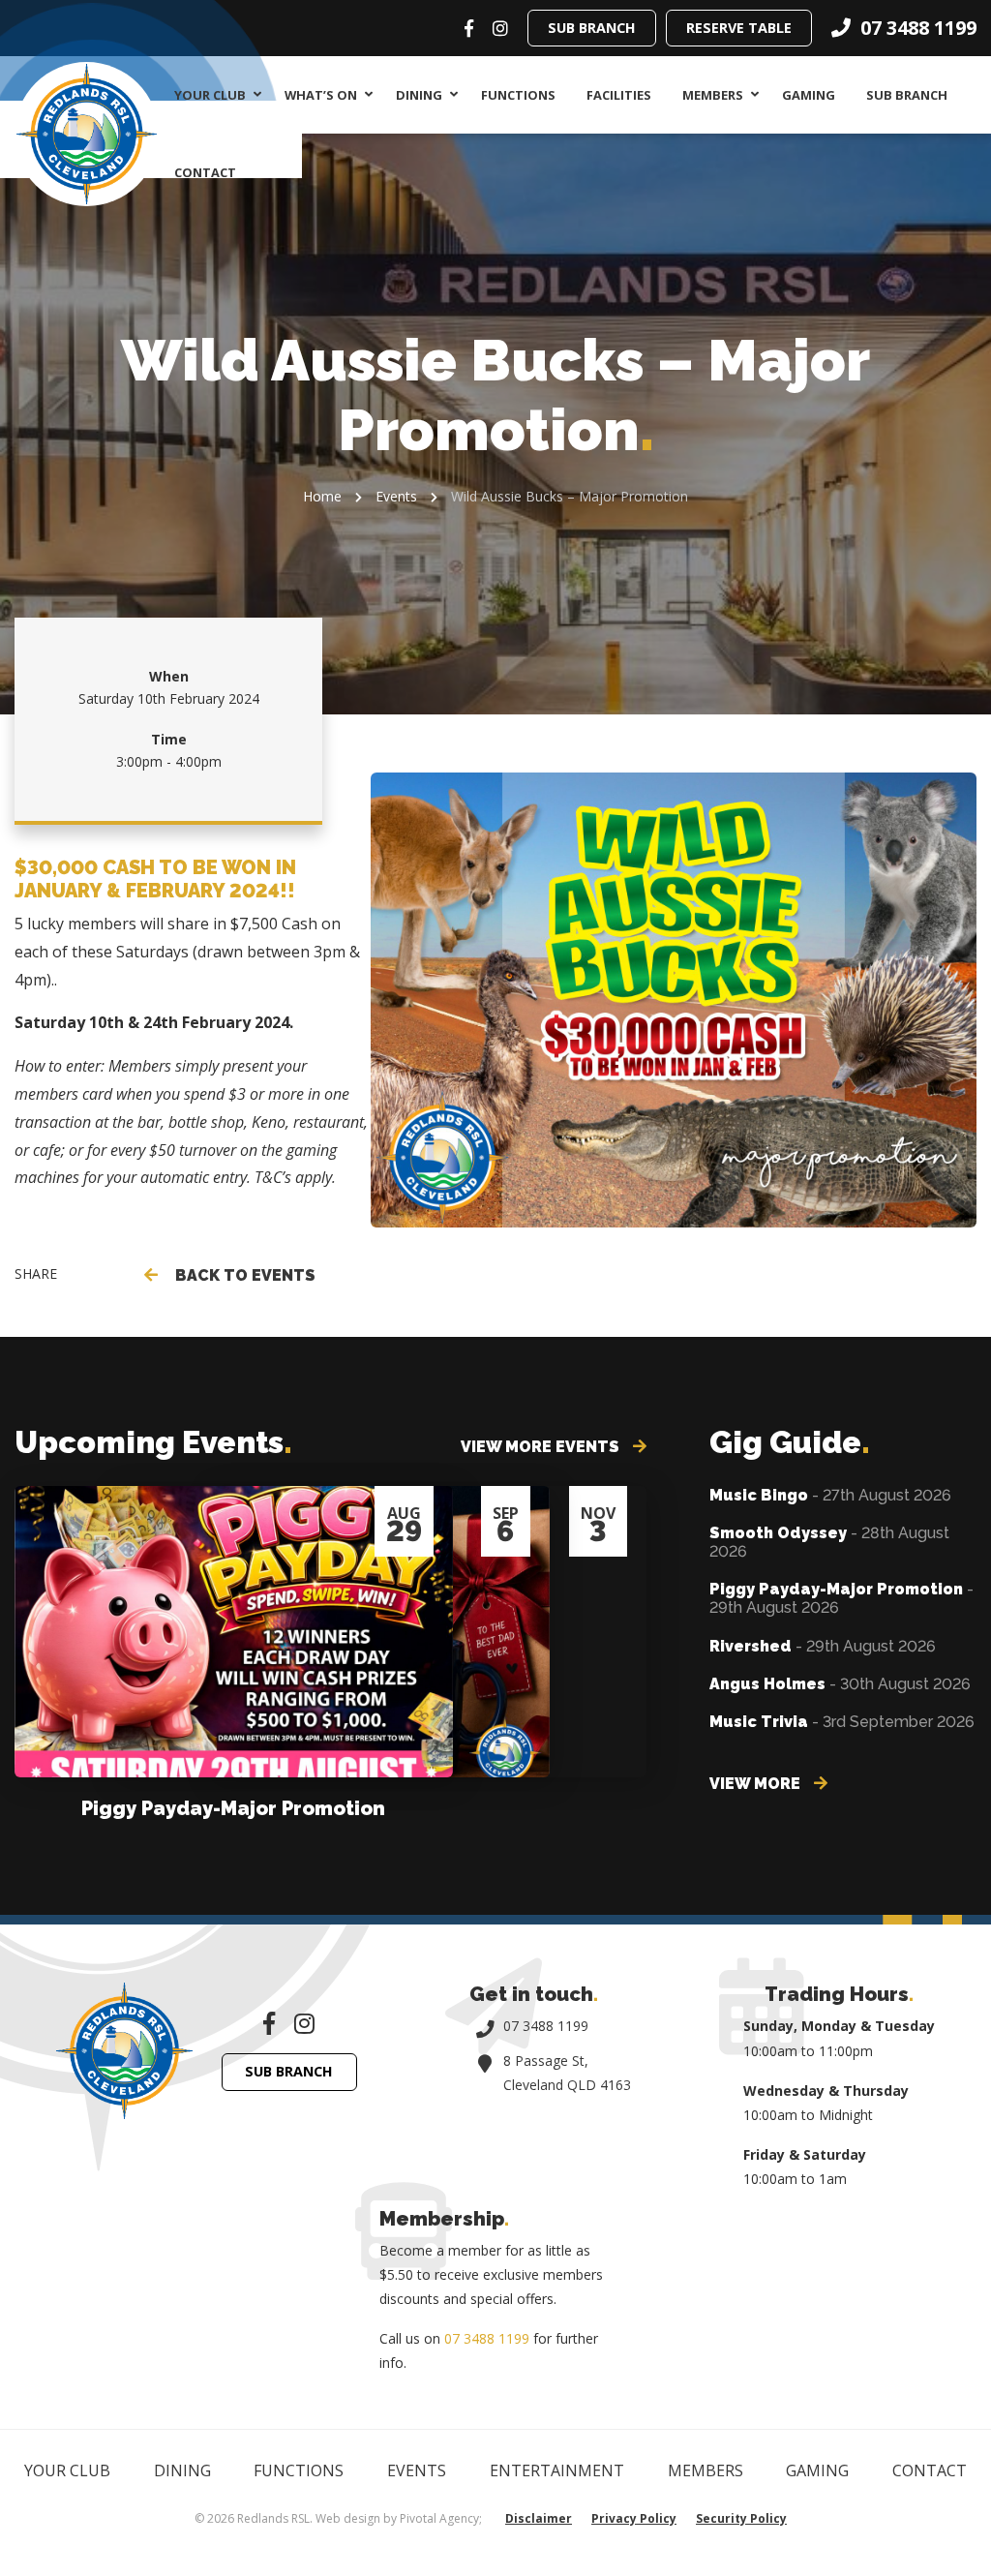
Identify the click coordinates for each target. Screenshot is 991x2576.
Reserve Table (739, 28)
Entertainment (557, 2470)
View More (757, 1784)
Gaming (809, 95)
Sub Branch (592, 28)
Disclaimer (539, 2518)
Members (713, 95)
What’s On (321, 95)
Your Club (210, 95)
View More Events (542, 1447)
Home (322, 496)
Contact (205, 172)
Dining (419, 95)
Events (396, 496)
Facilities (619, 95)
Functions (518, 95)
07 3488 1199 (546, 2026)
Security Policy (741, 2518)
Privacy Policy (634, 2518)
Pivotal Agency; (441, 2518)
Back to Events (241, 1275)
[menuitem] (214, 95)
